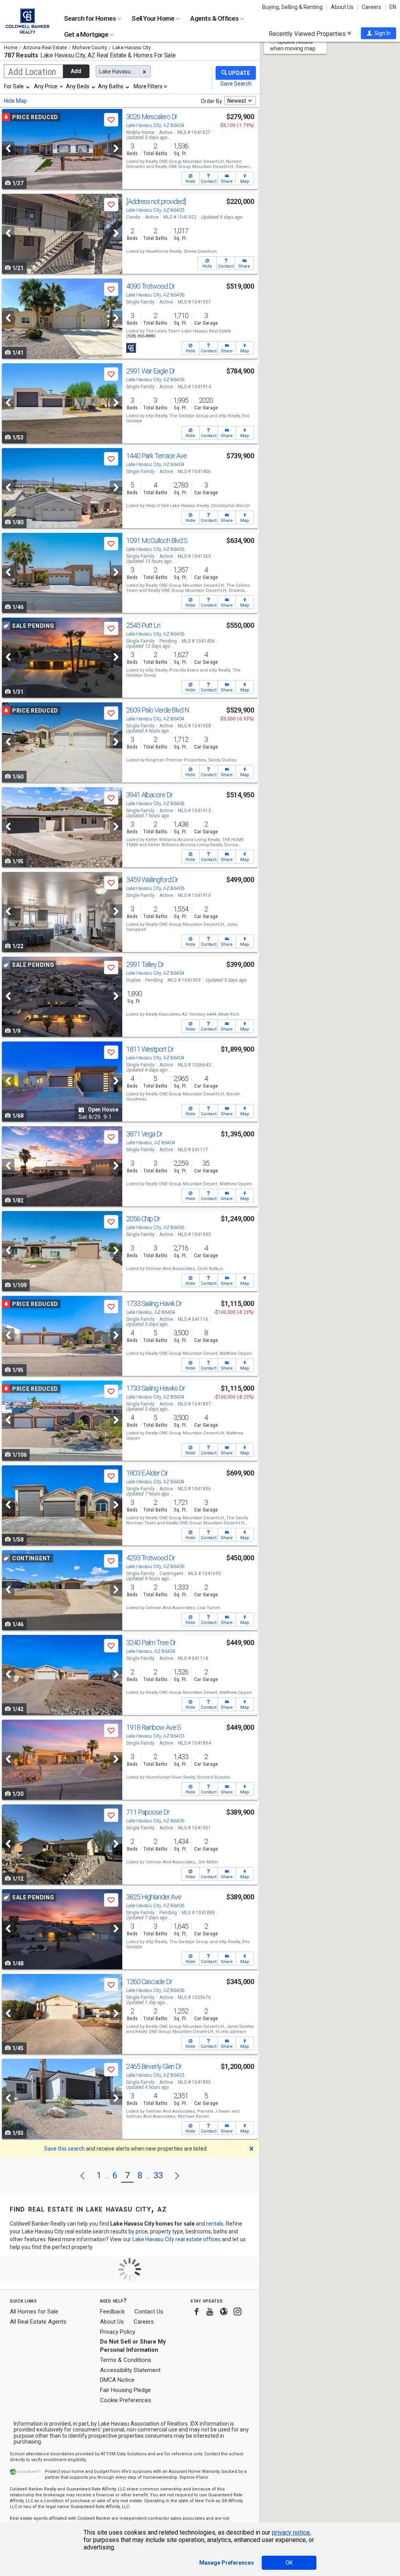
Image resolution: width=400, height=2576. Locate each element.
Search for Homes (90, 18)
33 (158, 2175)
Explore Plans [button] (194, 2477)
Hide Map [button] (15, 101)
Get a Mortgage (87, 34)
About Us (342, 7)
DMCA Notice (117, 2380)
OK (289, 2563)
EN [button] (393, 7)
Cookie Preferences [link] (126, 2400)
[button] (379, 33)
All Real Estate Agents (38, 2322)
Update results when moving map (293, 45)
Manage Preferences (227, 2563)
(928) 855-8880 (141, 336)
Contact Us (149, 2312)
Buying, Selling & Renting (292, 7)
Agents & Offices (215, 18)
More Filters (148, 86)
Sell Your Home (154, 18)
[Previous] (8, 148)
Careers (371, 7)
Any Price (46, 86)
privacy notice (291, 2532)
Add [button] (76, 71)
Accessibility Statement (130, 2370)
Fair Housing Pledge (125, 2390)
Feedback (112, 2312)
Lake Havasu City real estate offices (177, 2239)
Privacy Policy (118, 2332)
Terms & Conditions (126, 2360)
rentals (215, 2224)
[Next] (116, 148)
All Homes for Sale (34, 2312)
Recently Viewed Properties (308, 34)
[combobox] (17, 86)
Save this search (64, 2149)
